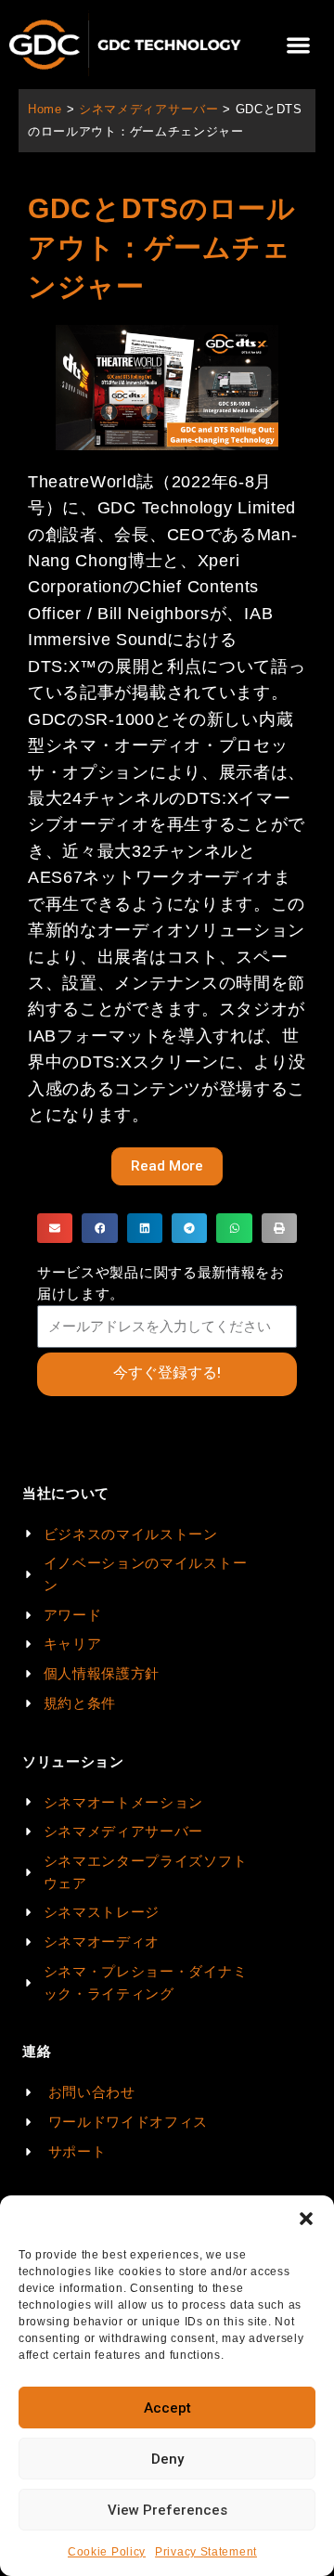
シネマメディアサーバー (149, 109)
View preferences (167, 2510)
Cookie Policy (107, 2552)
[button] (306, 2219)
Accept (167, 2408)
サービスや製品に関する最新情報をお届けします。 (161, 1283)
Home (45, 109)
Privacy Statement (206, 2552)
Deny (167, 2459)
